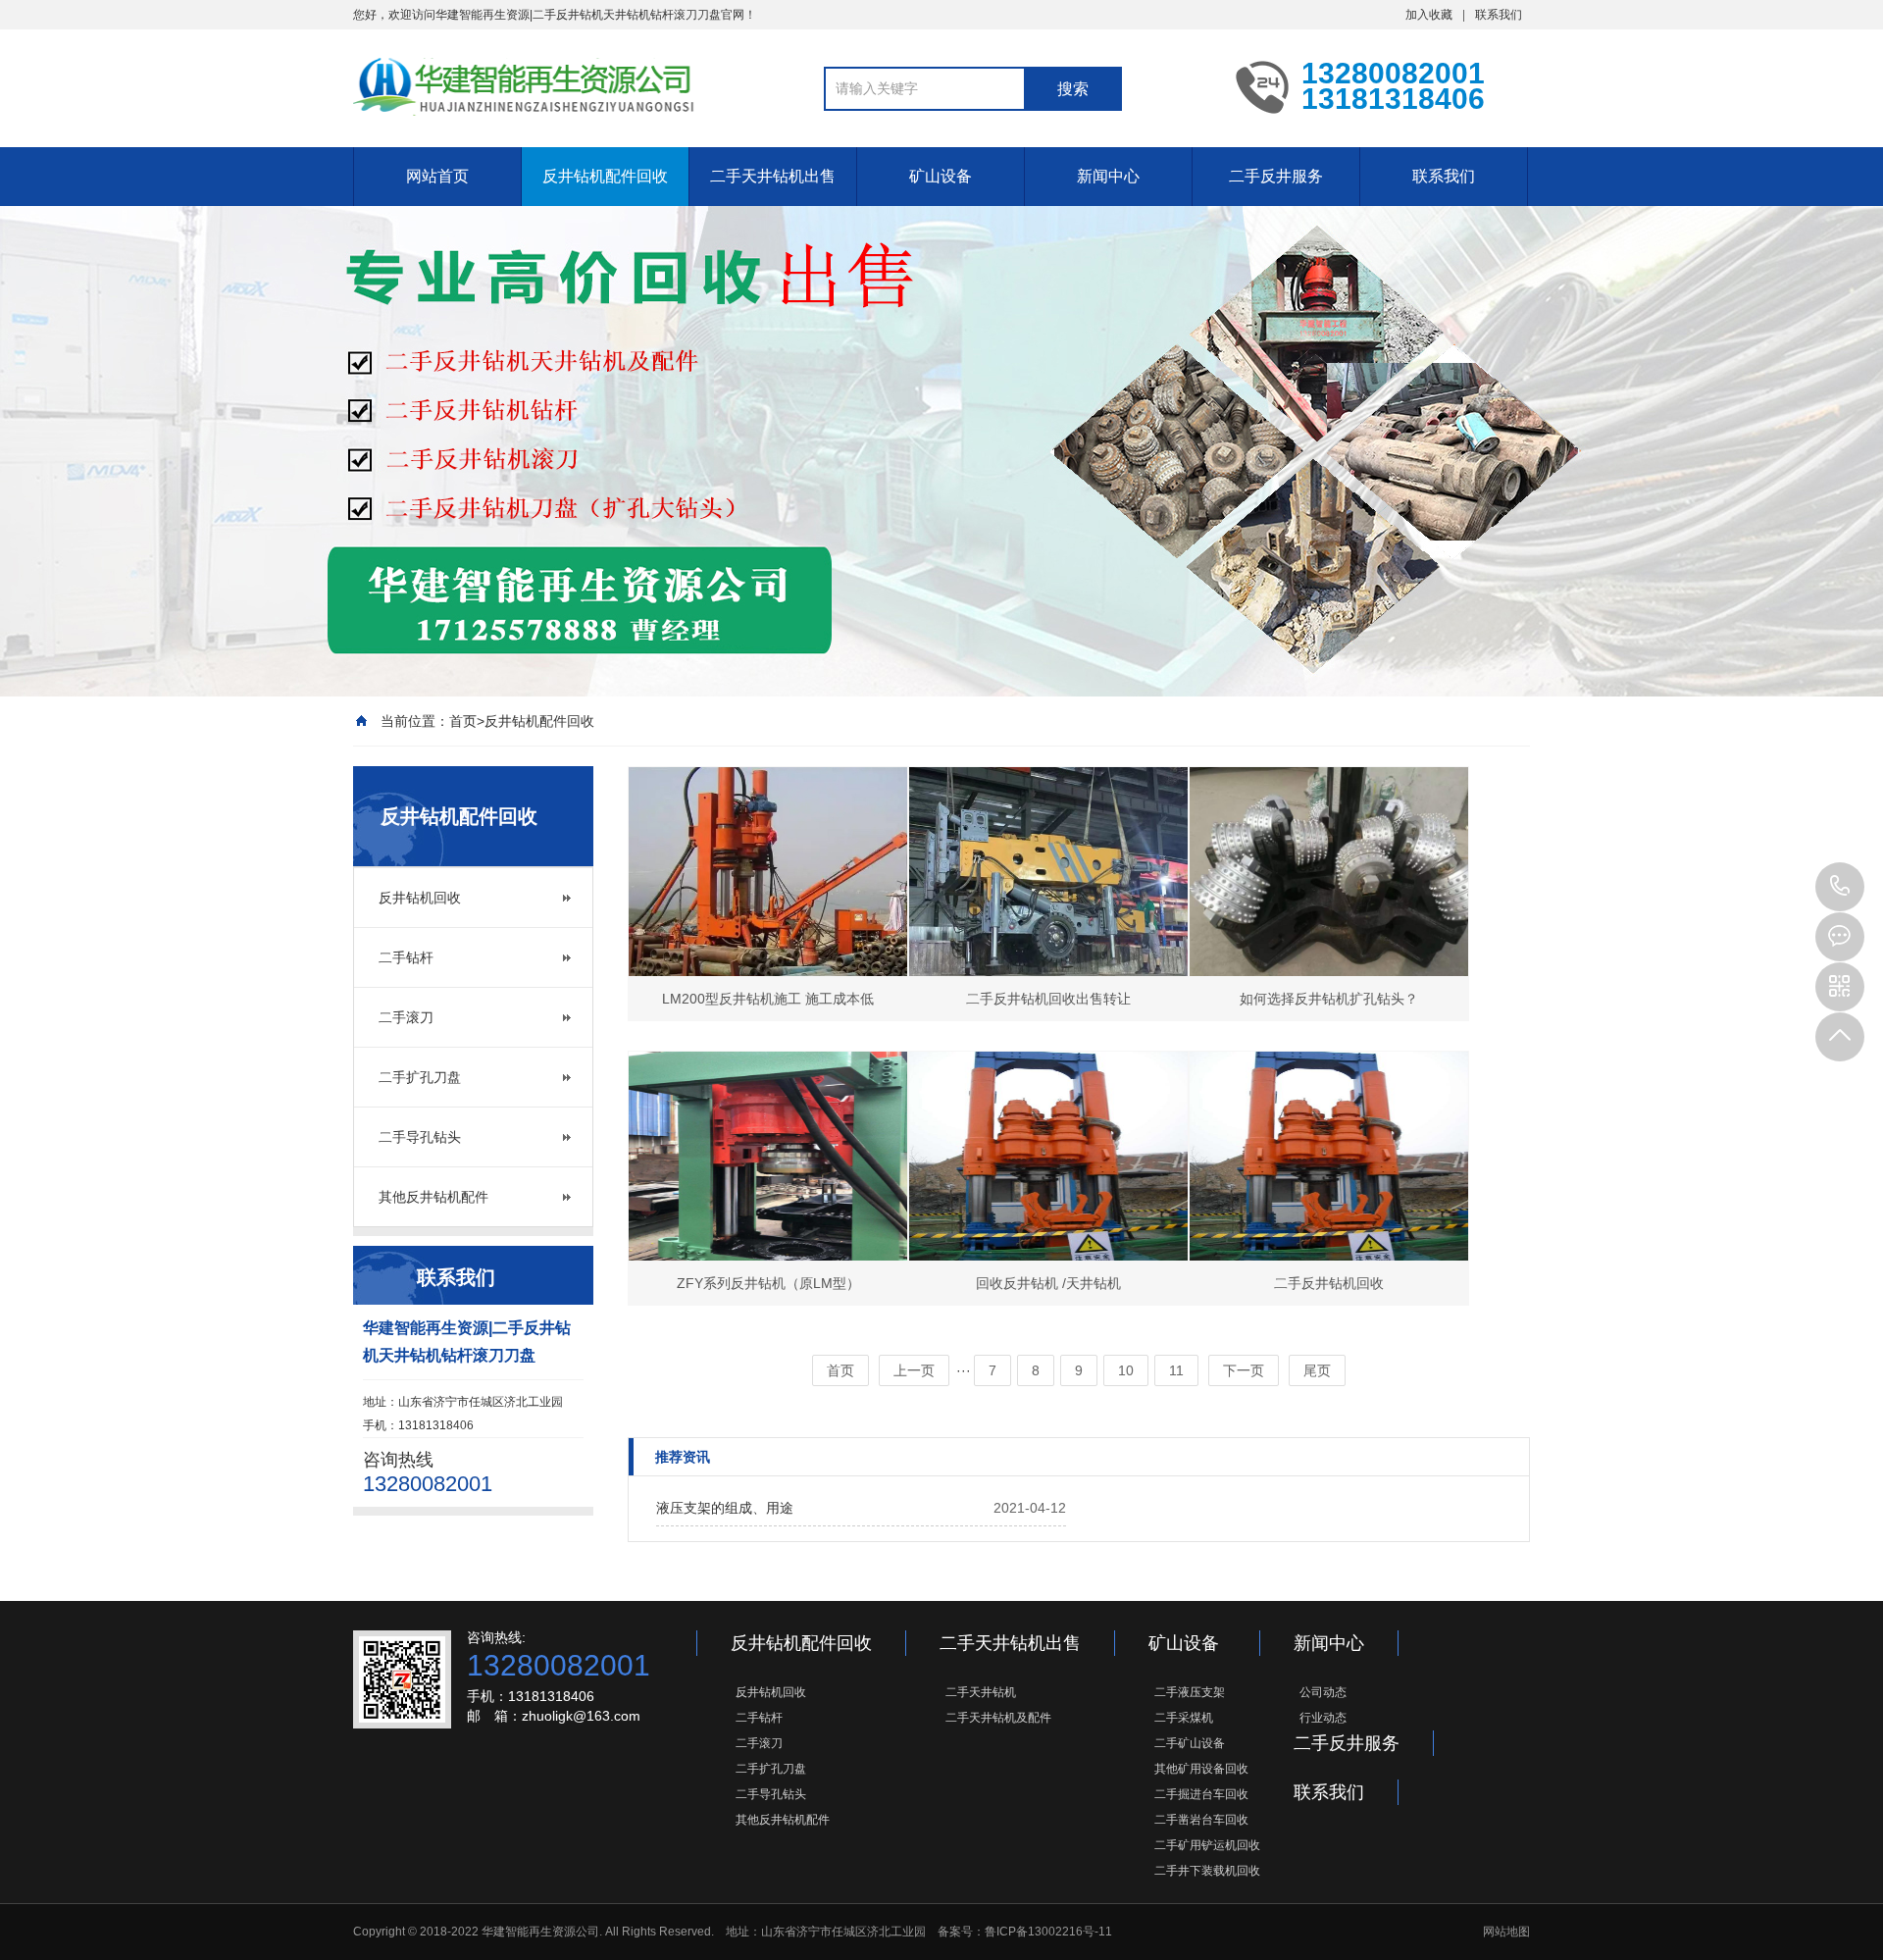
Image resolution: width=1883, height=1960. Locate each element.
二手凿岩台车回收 (1201, 1820)
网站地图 (1506, 1932)
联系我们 (1499, 15)
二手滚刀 (406, 1017)
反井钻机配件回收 (605, 176)
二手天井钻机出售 (773, 176)
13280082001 (1840, 887)
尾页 (1317, 1370)
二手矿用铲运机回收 (1207, 1845)
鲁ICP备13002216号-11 (1048, 1932)
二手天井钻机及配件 (998, 1718)
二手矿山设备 (1190, 1743)
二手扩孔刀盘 (420, 1077)
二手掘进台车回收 (1201, 1794)
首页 (463, 721)
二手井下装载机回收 (1207, 1871)
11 (1176, 1370)
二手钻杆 (406, 957)
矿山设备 (941, 176)
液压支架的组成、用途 (725, 1508)
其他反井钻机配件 (433, 1197)
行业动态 (1323, 1718)
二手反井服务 (1276, 176)
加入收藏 (1429, 15)
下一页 (1244, 1370)
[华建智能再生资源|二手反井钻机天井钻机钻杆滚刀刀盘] (525, 86)
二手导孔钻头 (420, 1137)
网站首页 (437, 176)
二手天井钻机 (981, 1692)
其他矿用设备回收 (1201, 1769)
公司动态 (1323, 1692)
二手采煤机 (1184, 1718)
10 (1126, 1370)
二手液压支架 (1190, 1692)
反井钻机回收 (420, 898)
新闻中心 (1108, 176)
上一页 (914, 1370)
